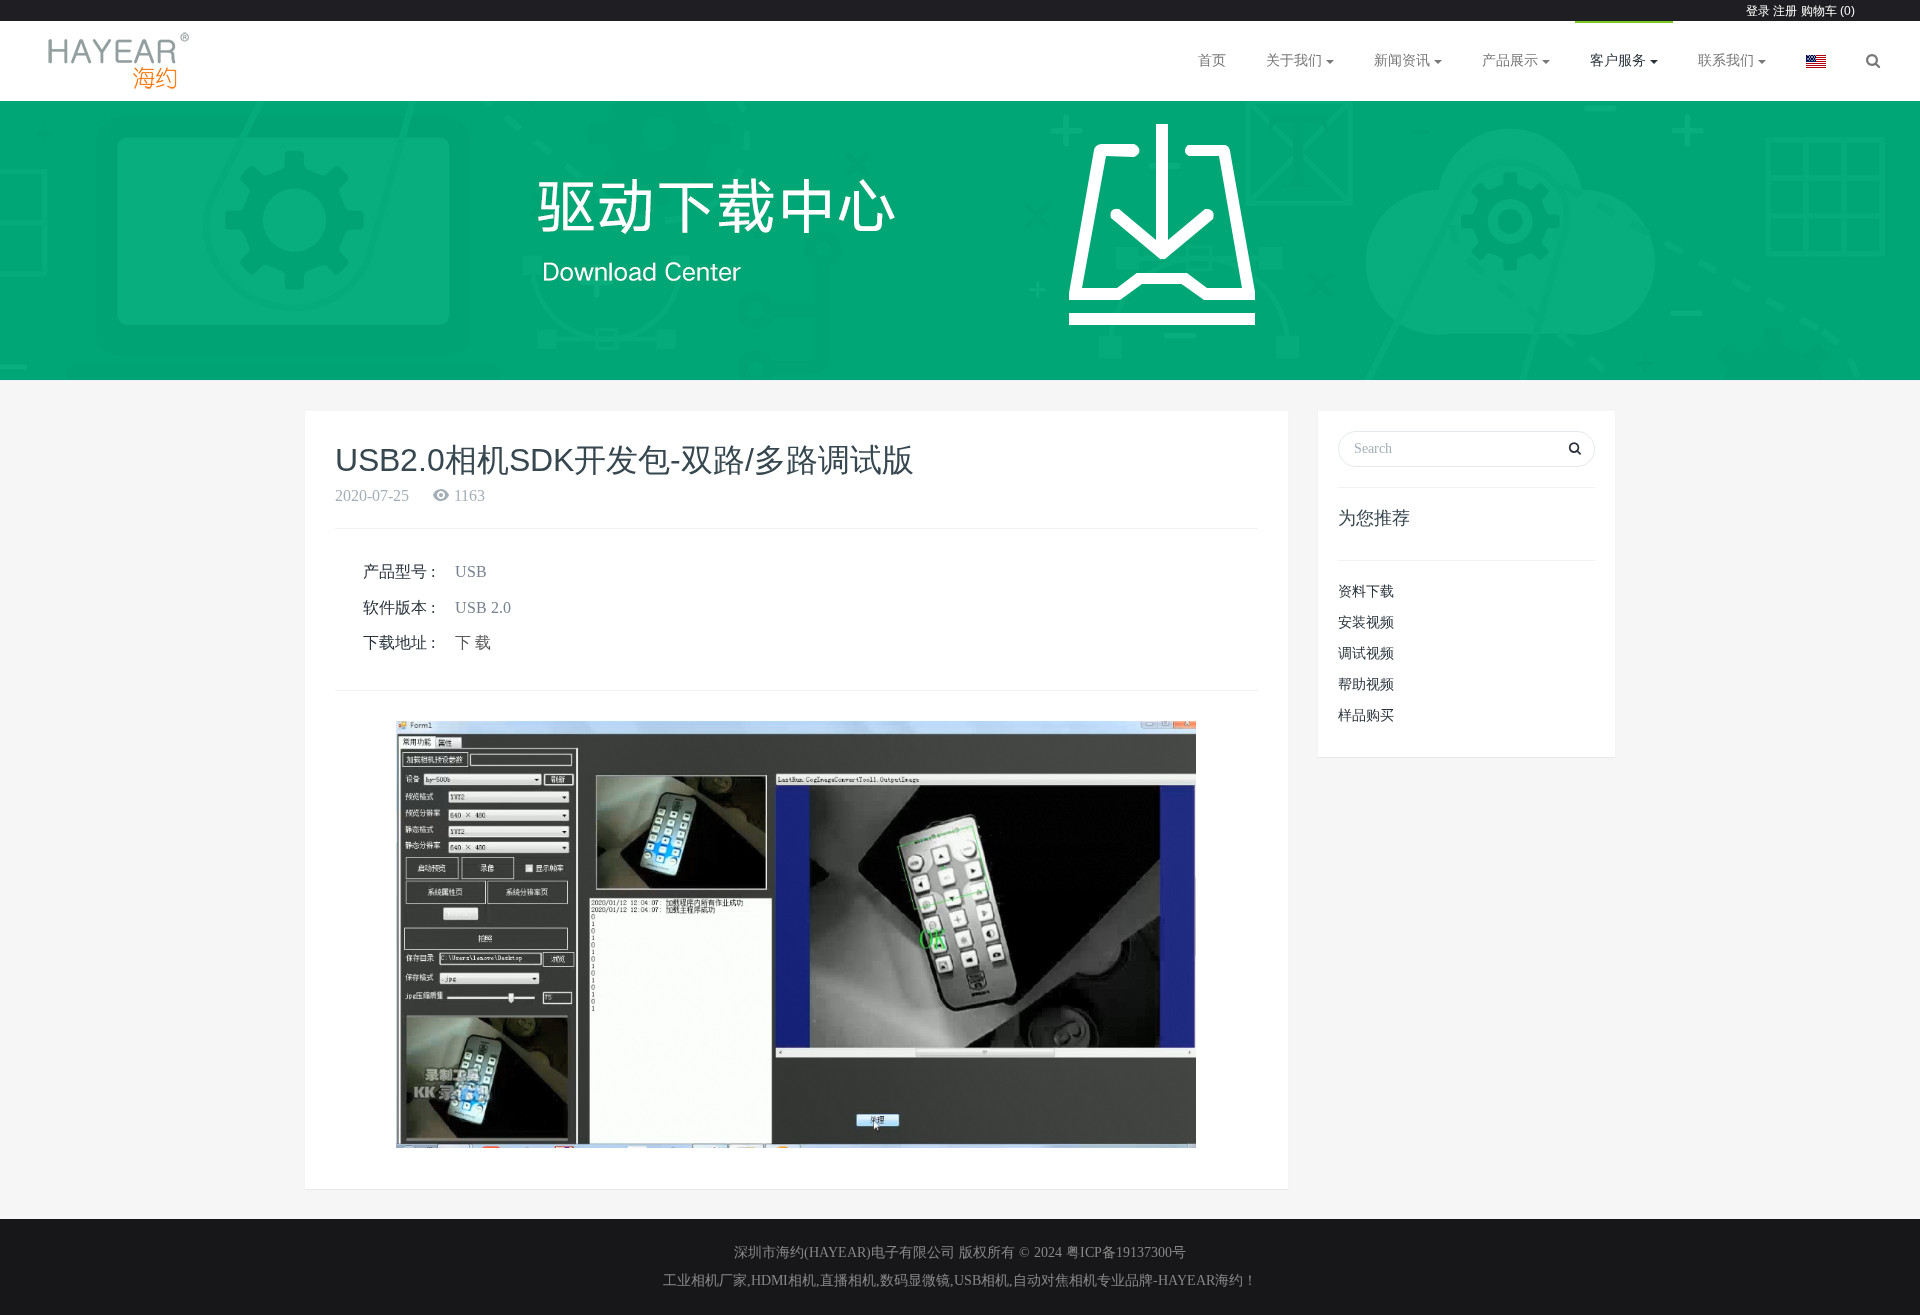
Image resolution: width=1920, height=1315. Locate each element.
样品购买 (1366, 715)
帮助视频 (1366, 684)
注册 (1783, 11)
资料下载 (1366, 591)
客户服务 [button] (1620, 60)
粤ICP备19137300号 (1126, 1252)
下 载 (473, 642)
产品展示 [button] (1512, 60)
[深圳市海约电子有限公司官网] (119, 61)
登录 (1758, 11)
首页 (1212, 60)
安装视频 (1366, 622)
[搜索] (1873, 61)
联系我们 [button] (1728, 60)
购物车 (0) (1828, 11)
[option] (960, 230)
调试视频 (1366, 653)
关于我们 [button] (1296, 60)
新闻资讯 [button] (1404, 60)
